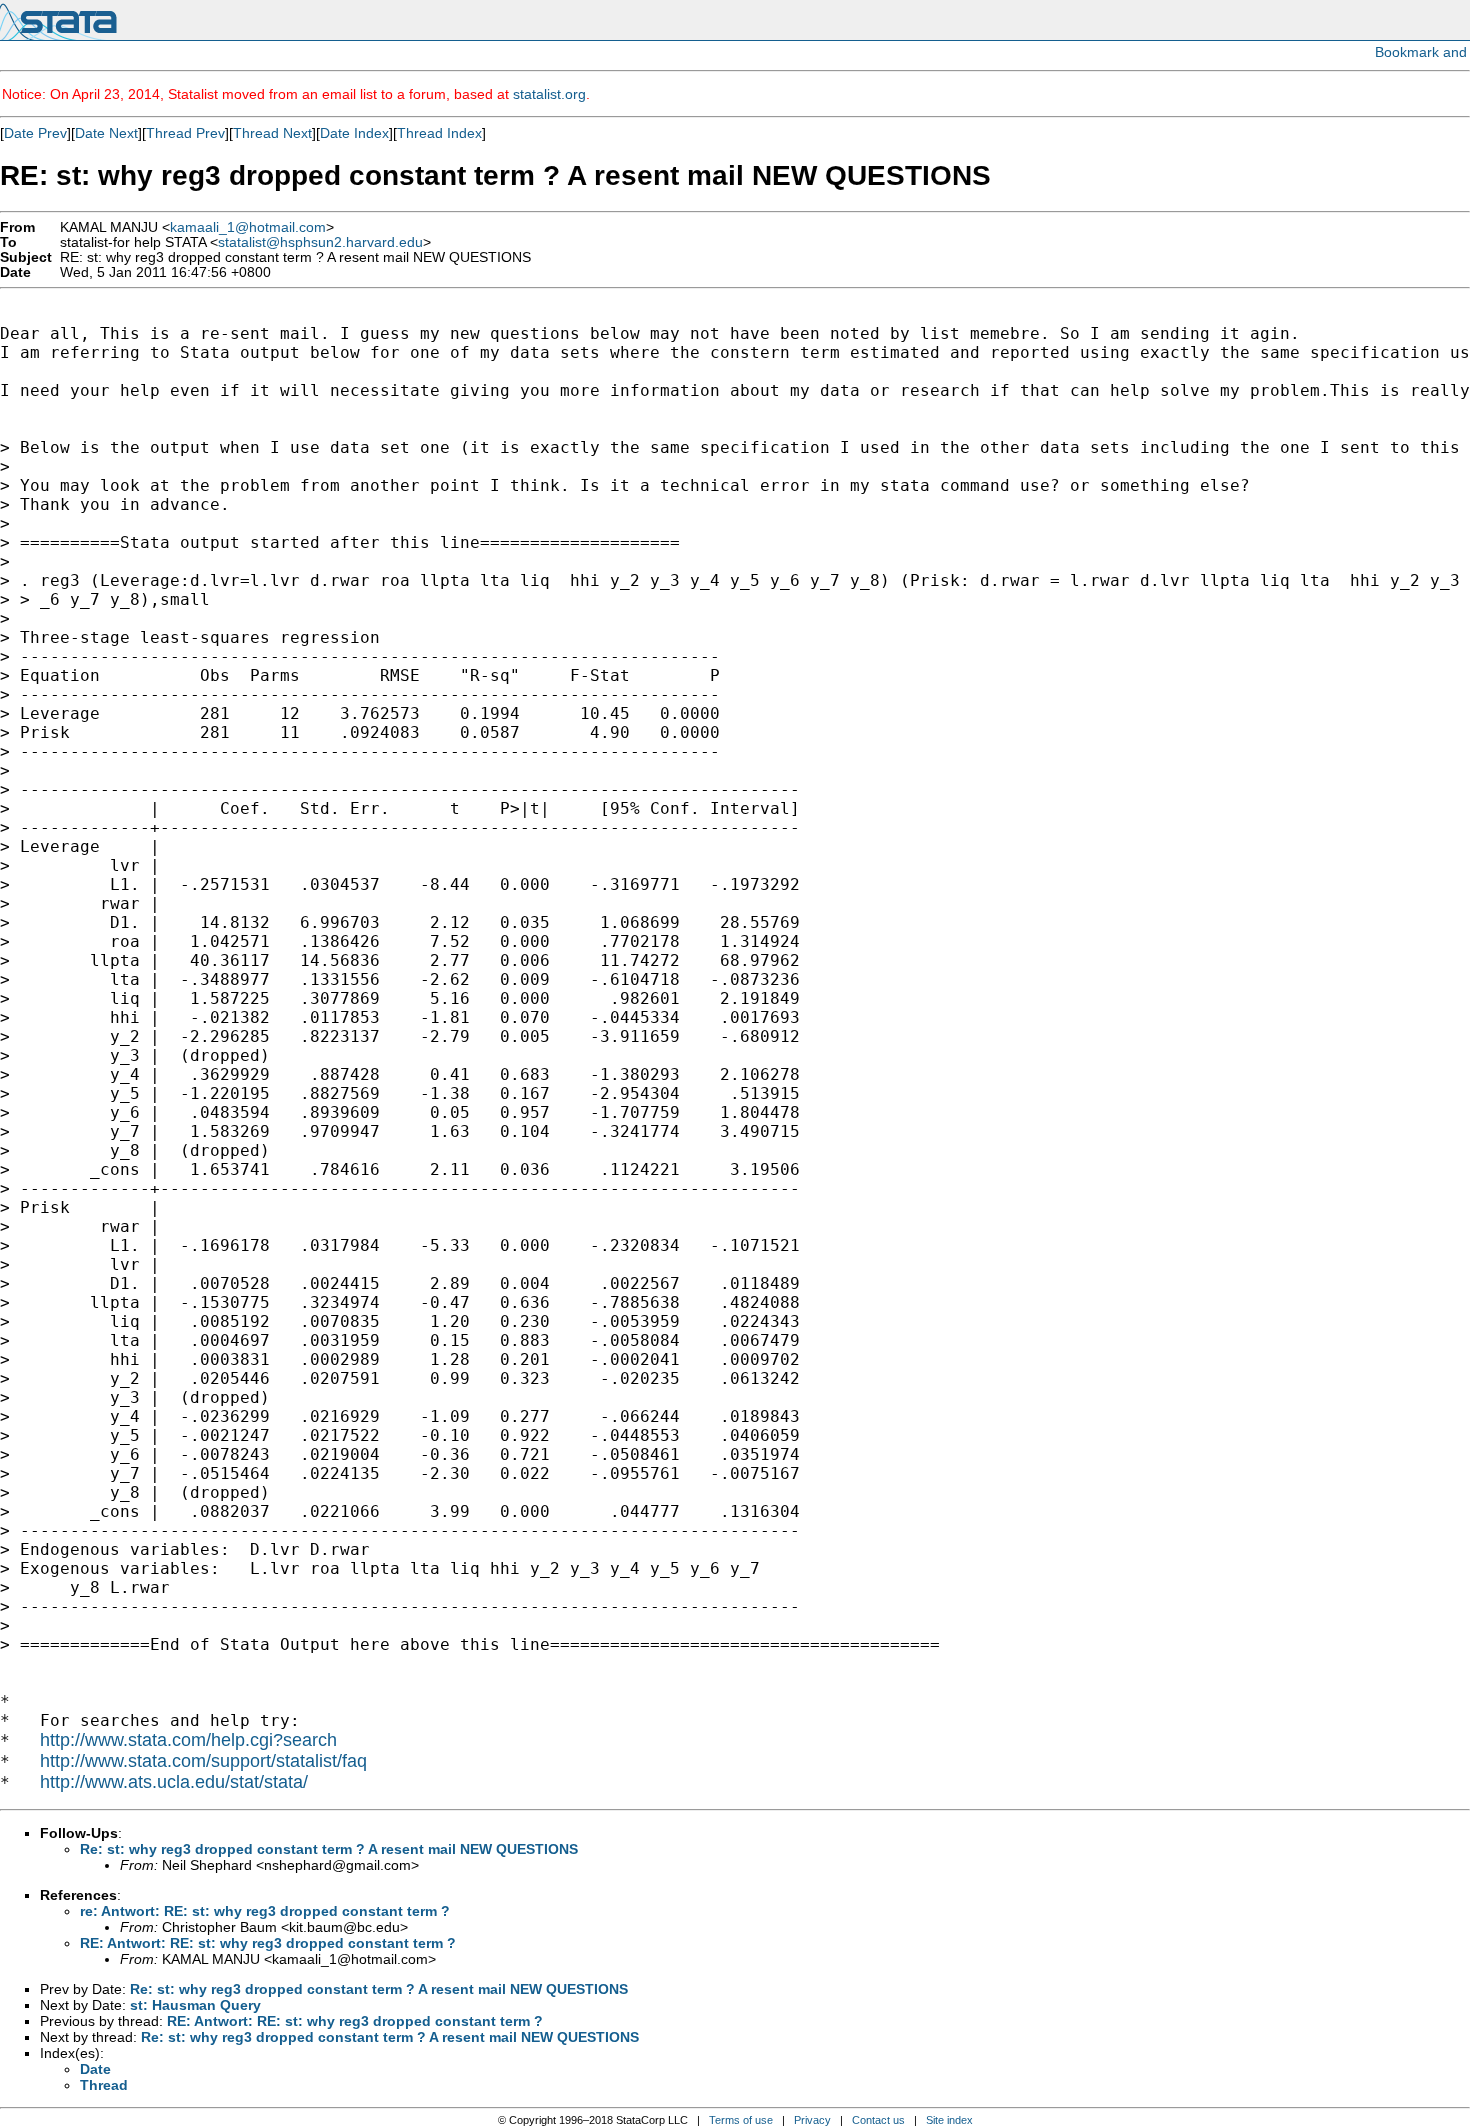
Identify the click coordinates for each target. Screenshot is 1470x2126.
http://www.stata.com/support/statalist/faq (203, 1761)
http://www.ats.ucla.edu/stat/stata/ (174, 1782)
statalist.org (549, 94)
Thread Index (439, 133)
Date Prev (35, 133)
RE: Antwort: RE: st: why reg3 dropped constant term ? (268, 1943)
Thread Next (272, 133)
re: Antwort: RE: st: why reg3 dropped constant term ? (265, 1911)
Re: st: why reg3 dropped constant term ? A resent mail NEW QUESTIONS (329, 1849)
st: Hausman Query (195, 2005)
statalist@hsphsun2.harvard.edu (320, 242)
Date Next (106, 133)
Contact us (878, 2120)
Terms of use (741, 2120)
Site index (949, 2120)
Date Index (354, 133)
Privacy (812, 2120)
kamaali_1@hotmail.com (248, 227)
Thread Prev (185, 133)
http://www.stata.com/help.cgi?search (188, 1740)
